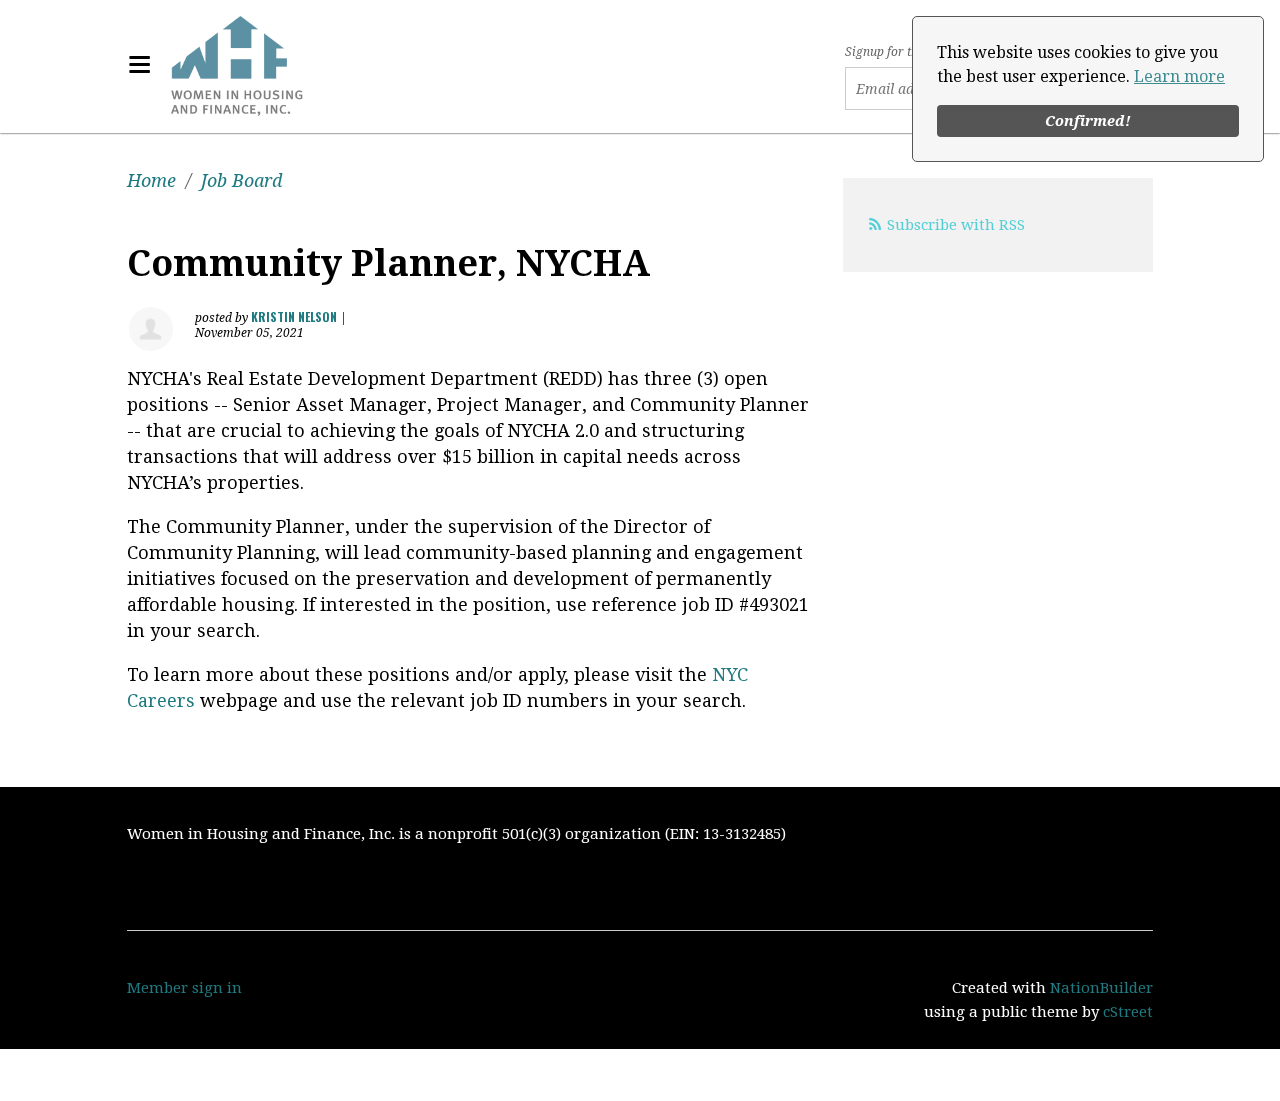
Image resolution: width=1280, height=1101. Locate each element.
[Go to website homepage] (237, 65)
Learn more (1179, 76)
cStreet (1128, 1012)
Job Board (241, 180)
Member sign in (184, 988)
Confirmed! (1088, 121)
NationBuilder (1101, 988)
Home (151, 180)
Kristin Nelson (294, 316)
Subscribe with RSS (956, 225)
